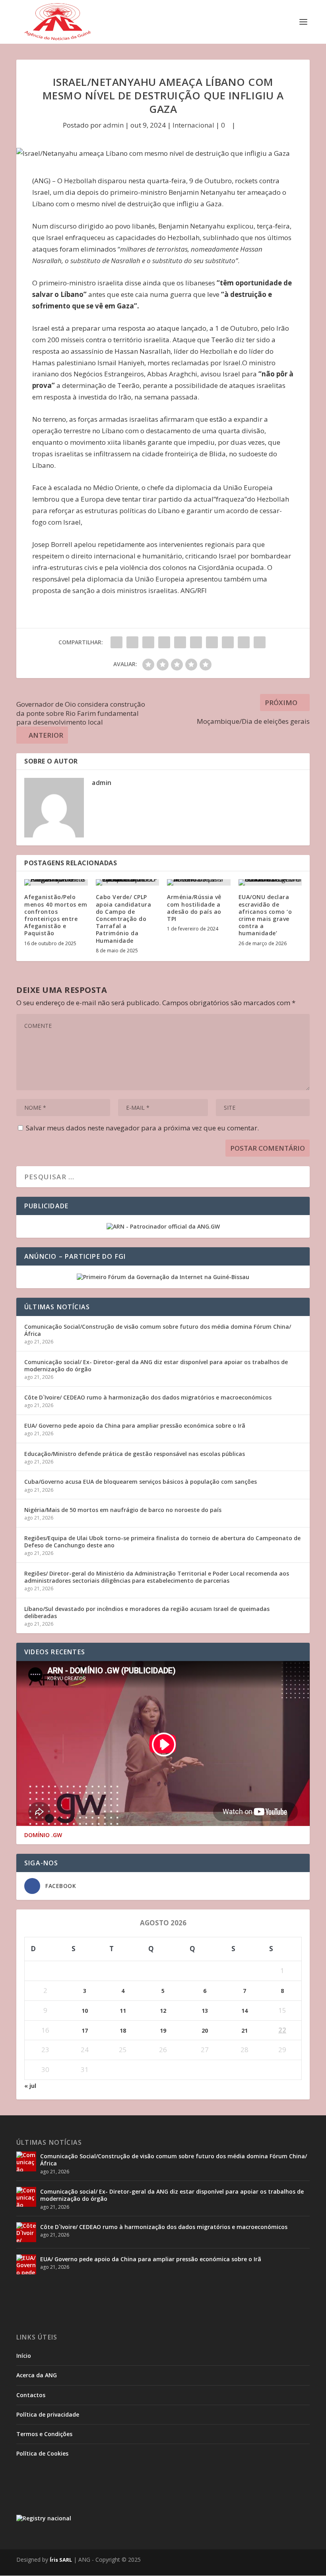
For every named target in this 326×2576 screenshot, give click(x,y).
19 (163, 2030)
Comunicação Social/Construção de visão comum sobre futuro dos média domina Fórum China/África (158, 1330)
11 (123, 2011)
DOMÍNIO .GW (43, 1835)
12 (163, 2011)
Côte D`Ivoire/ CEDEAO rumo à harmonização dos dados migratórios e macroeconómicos (148, 1397)
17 (85, 2030)
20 (205, 2030)
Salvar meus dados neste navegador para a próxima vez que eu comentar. (142, 1128)
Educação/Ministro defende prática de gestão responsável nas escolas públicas (135, 1454)
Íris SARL (61, 2560)
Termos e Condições (44, 2434)
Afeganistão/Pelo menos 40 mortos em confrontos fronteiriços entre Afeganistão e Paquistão (56, 915)
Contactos (31, 2395)
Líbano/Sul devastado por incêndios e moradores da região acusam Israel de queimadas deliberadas (147, 1612)
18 (123, 2030)
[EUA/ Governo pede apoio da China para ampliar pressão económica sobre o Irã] (26, 2264)
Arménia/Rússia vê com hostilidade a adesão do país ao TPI (194, 908)
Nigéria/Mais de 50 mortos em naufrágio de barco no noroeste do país (123, 1510)
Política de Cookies (42, 2453)
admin (113, 125)
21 (244, 2030)
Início (24, 2356)
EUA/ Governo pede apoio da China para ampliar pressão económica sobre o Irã (135, 1426)
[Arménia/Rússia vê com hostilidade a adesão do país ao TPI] (199, 882)
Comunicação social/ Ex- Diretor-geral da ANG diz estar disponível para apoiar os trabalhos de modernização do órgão (156, 1366)
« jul (30, 2086)
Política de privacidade (48, 2414)
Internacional (193, 125)
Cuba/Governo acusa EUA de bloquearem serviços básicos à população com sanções (141, 1482)
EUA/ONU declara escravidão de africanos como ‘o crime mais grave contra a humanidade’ (265, 915)
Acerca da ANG (37, 2375)
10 (85, 2011)
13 (205, 2011)
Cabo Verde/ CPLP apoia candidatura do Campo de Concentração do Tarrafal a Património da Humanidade (124, 919)
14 (244, 2011)
